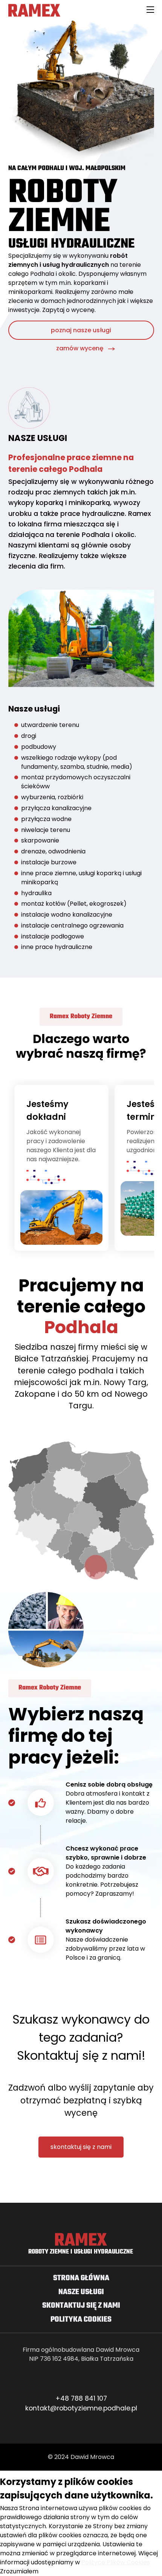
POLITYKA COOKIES (81, 2320)
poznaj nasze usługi (81, 330)
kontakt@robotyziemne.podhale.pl (81, 2408)
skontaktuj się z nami (81, 2147)
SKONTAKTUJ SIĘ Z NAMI (81, 2306)
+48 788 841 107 (81, 2398)
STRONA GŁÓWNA (81, 2278)
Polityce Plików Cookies (116, 2562)
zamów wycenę (80, 348)
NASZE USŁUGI (81, 2292)
